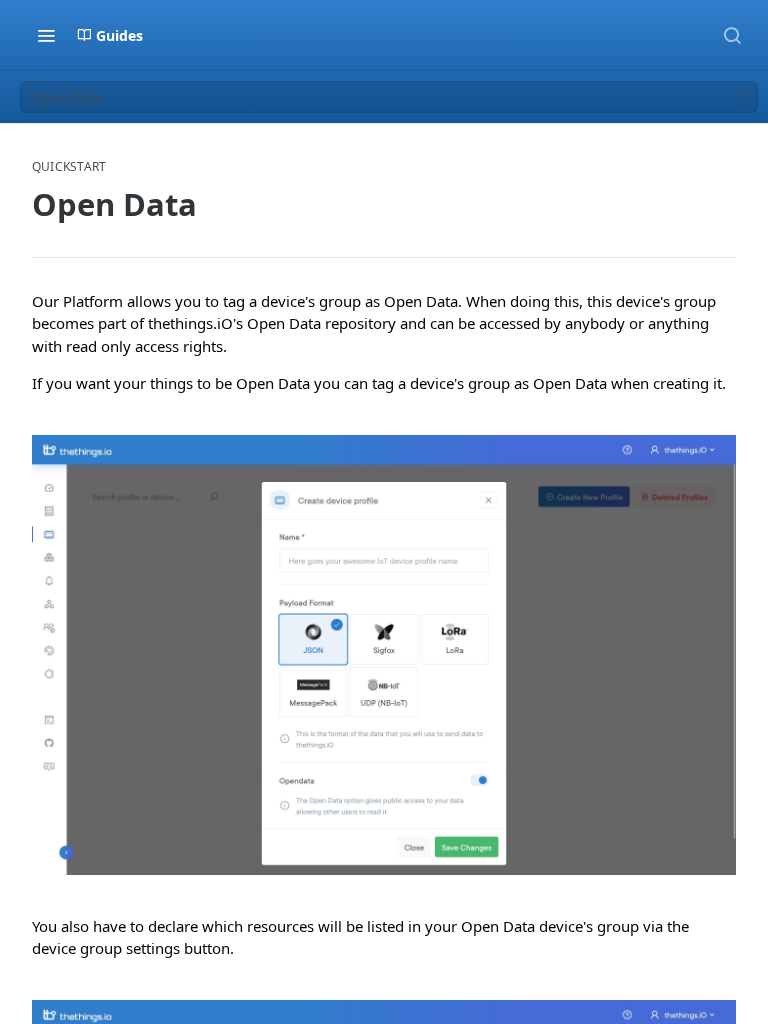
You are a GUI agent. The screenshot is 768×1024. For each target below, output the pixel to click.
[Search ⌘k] (732, 35)
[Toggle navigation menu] (46, 35)
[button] (384, 655)
